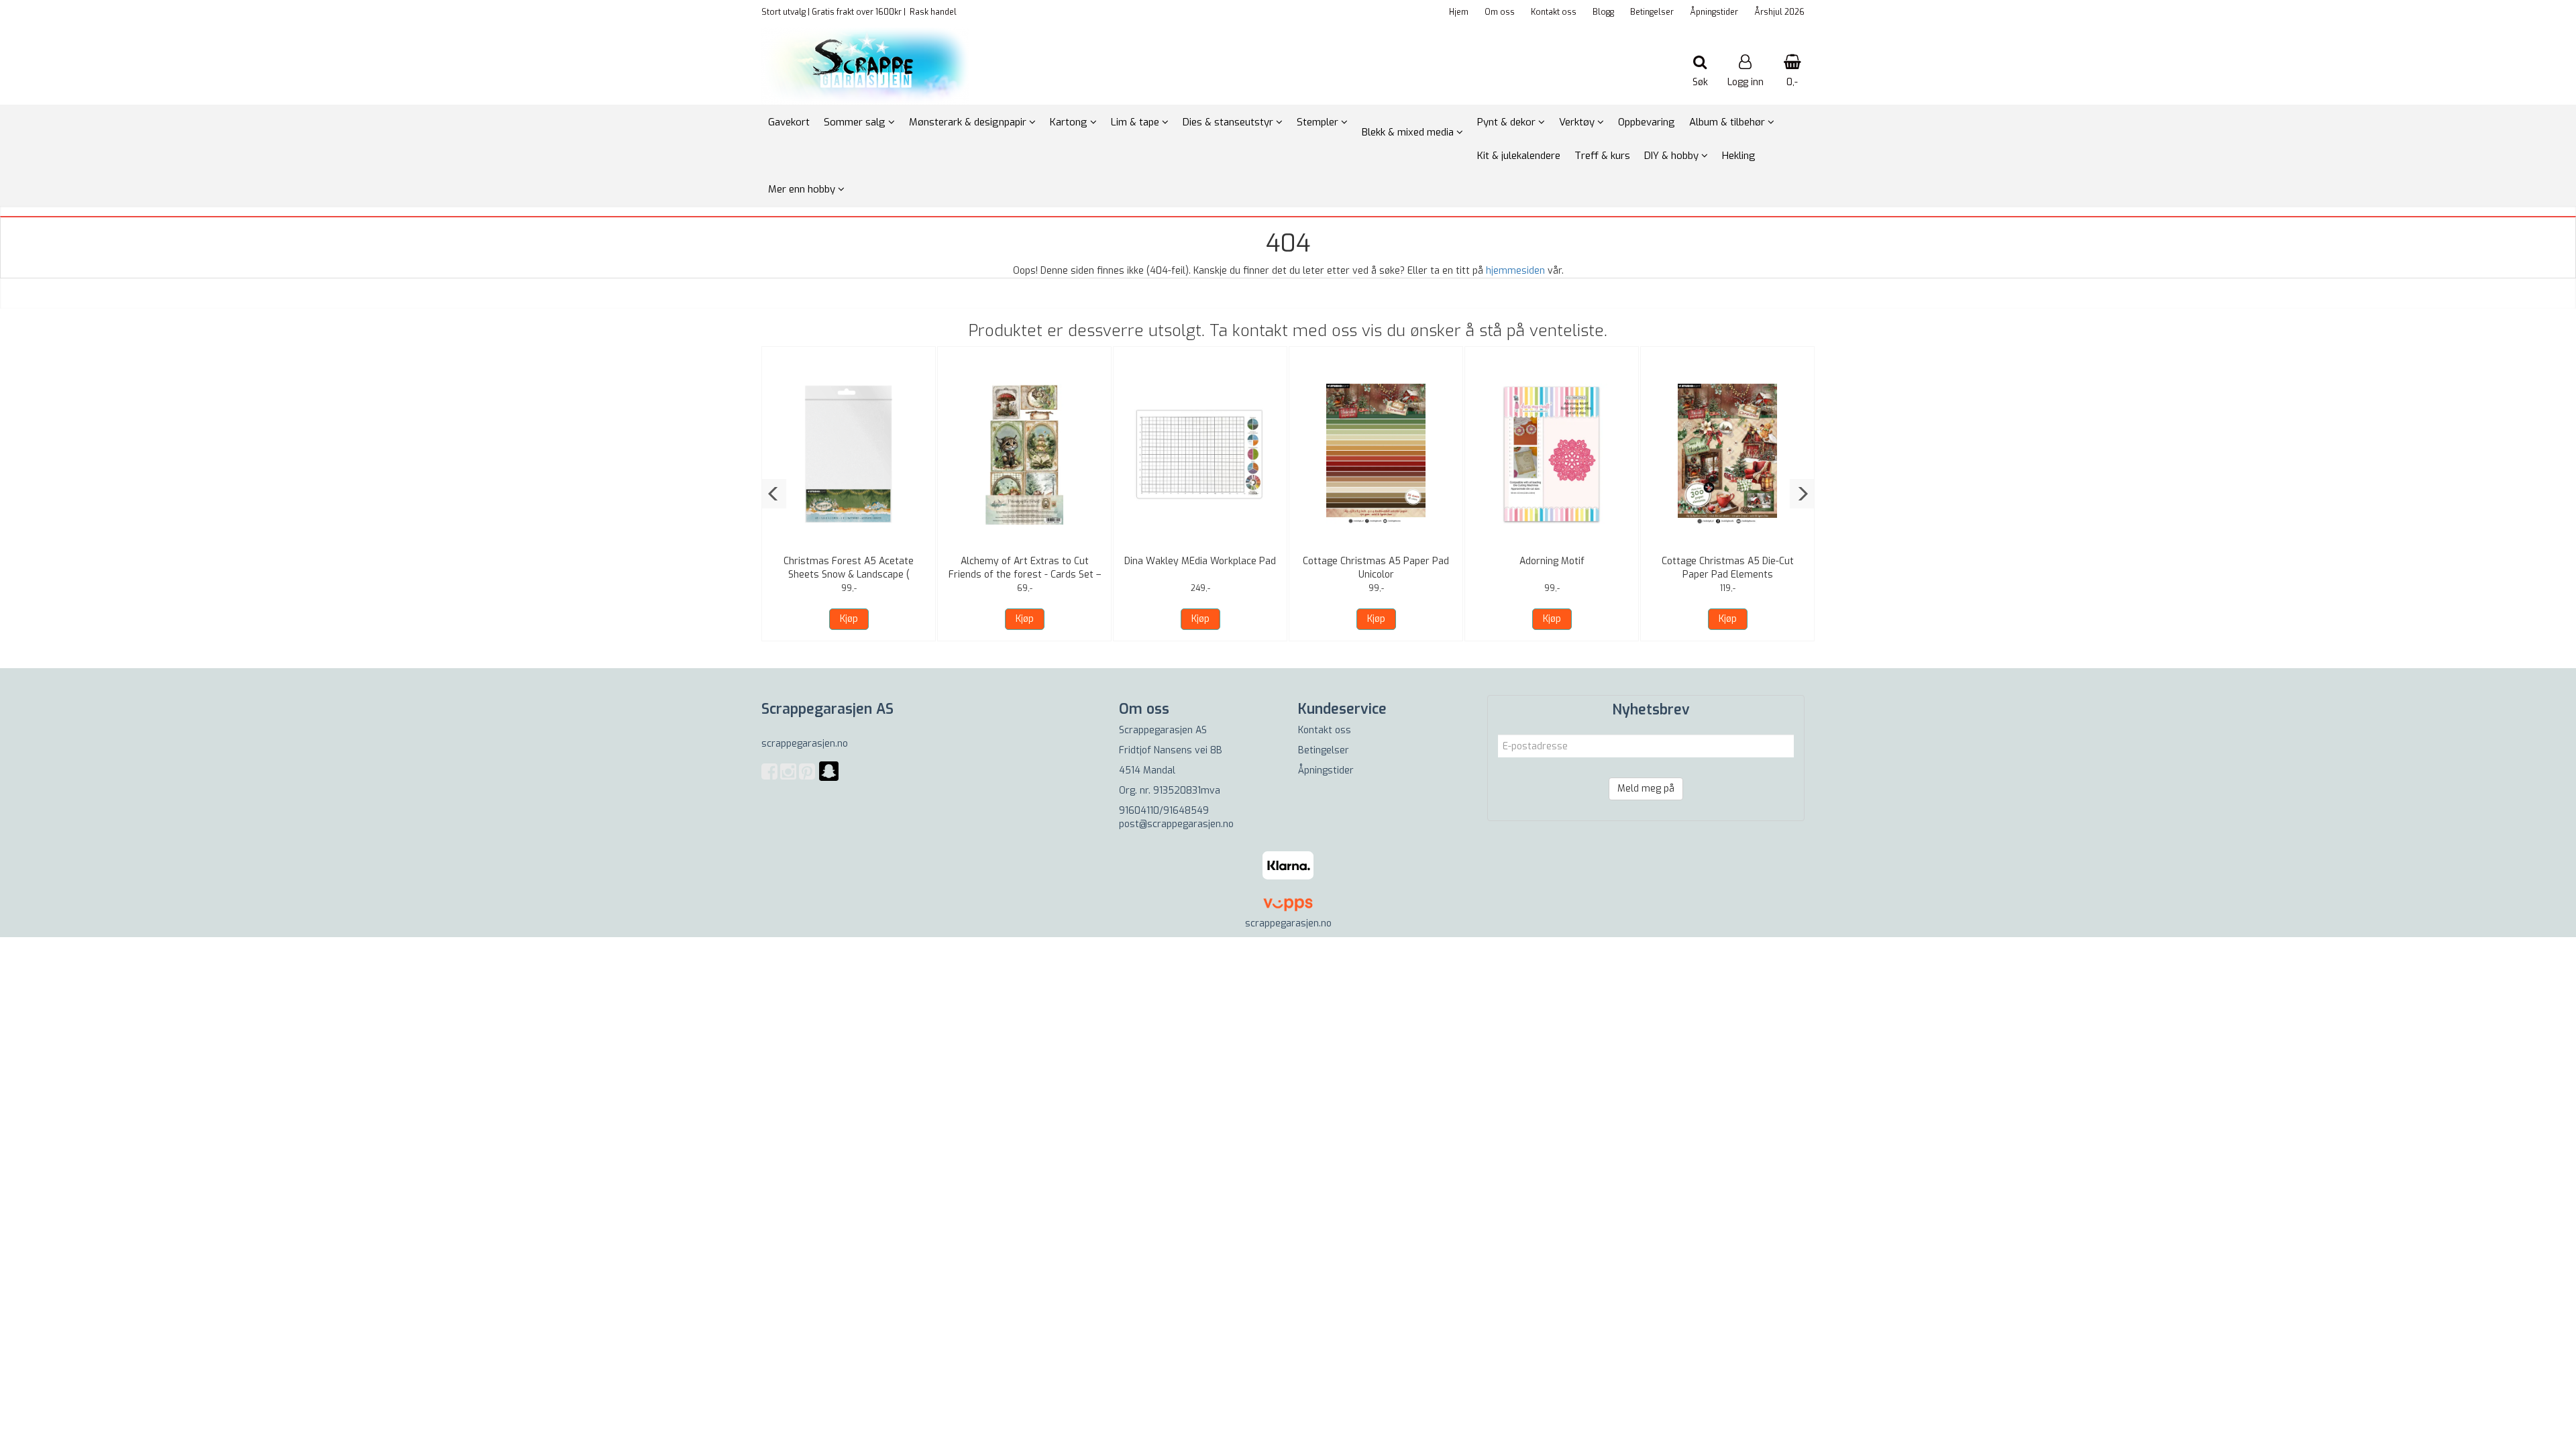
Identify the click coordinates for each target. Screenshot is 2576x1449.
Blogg (1603, 12)
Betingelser (1652, 12)
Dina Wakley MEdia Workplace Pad (1200, 561)
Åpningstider (1714, 12)
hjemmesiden (1515, 271)
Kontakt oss (1554, 12)
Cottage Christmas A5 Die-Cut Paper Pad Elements (1728, 568)
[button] (774, 494)
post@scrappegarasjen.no (1176, 824)
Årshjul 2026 (1779, 12)
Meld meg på (1646, 789)
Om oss (1500, 12)
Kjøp (849, 619)
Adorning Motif (1552, 561)
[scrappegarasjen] (829, 779)
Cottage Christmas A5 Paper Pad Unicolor (1376, 568)
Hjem (1459, 12)
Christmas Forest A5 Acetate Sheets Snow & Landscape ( (849, 568)
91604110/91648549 (1164, 811)
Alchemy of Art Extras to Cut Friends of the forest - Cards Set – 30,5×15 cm (1025, 575)
